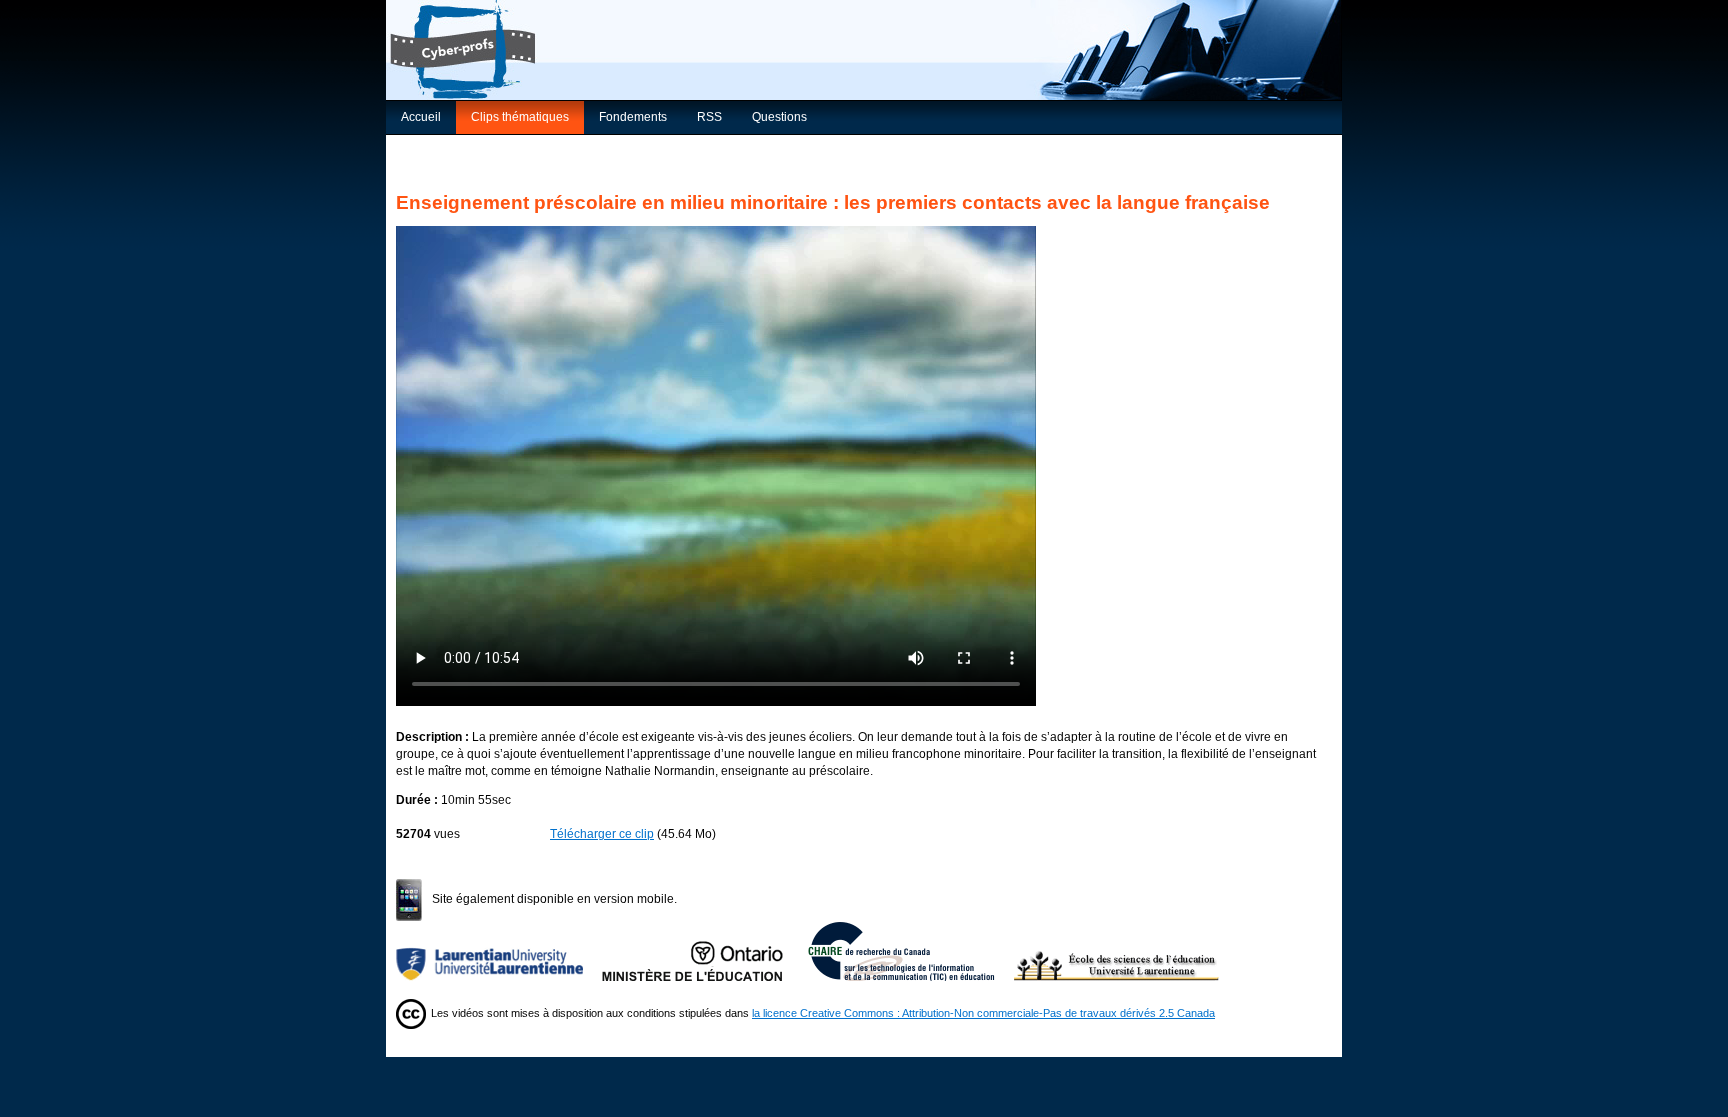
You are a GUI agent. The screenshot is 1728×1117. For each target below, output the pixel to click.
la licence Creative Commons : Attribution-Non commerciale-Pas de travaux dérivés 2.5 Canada (983, 1013)
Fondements (633, 117)
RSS (709, 117)
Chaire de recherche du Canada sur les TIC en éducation (911, 951)
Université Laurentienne (499, 951)
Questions (779, 117)
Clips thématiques (520, 117)
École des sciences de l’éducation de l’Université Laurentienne (1117, 951)
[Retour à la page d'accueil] (864, 50)
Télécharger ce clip (602, 834)
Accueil (421, 117)
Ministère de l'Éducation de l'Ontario (705, 951)
